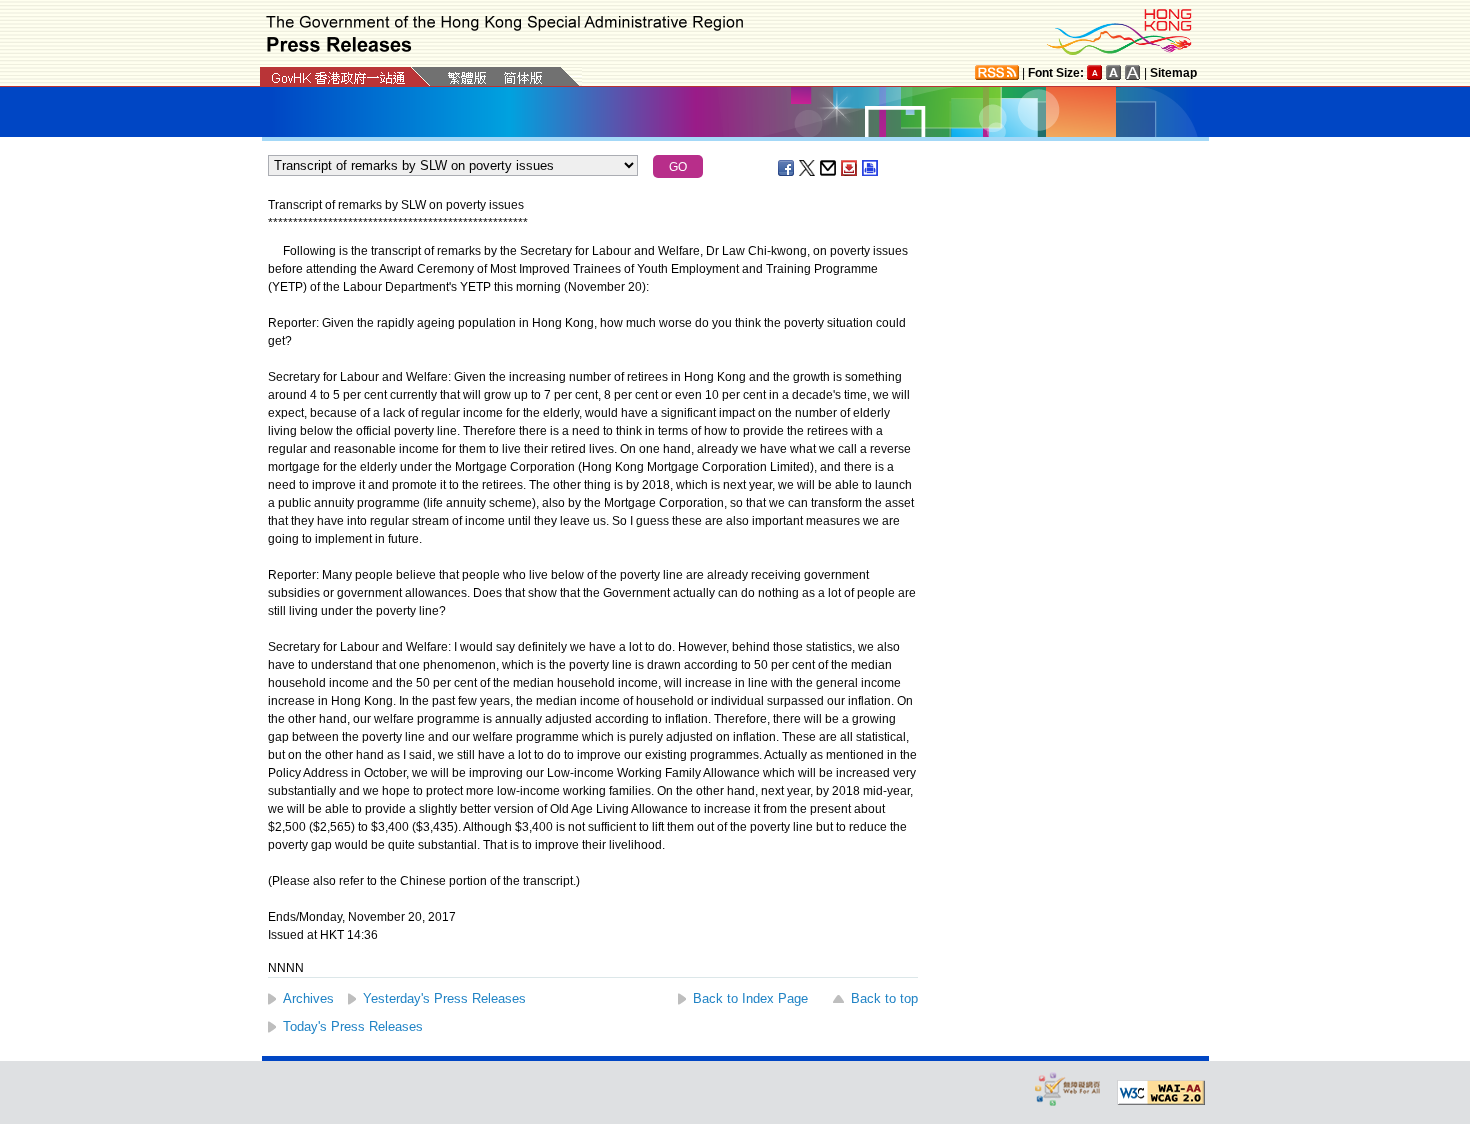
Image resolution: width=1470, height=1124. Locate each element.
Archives (308, 998)
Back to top (884, 998)
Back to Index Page (750, 998)
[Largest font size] (1133, 72)
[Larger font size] (1114, 72)
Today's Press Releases (353, 1026)
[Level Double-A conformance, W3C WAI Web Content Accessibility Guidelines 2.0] (1161, 1093)
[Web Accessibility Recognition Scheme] (1068, 1088)
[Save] (850, 168)
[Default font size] (1095, 72)
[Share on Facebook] (787, 168)
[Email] (829, 168)
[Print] (871, 168)
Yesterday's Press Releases (444, 998)
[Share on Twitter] (808, 168)
